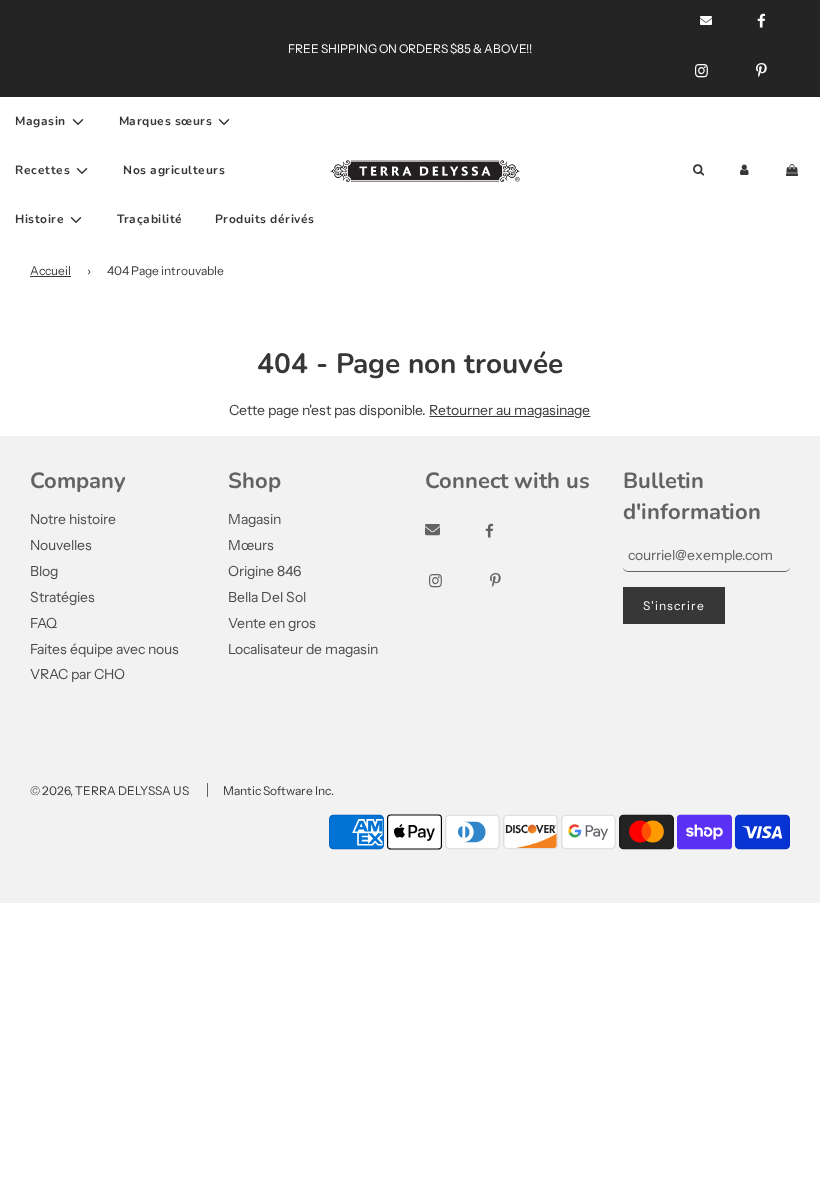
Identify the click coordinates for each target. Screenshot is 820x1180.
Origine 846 (264, 571)
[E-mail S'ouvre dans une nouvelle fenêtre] (450, 531)
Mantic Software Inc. (278, 790)
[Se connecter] (744, 170)
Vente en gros (272, 623)
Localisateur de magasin (303, 649)
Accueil (50, 270)
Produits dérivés (265, 219)
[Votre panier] (794, 170)
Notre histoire (73, 519)
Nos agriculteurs (174, 170)
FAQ (43, 623)
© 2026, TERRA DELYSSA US (109, 790)
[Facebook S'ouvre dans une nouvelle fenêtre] (507, 531)
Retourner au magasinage (509, 410)
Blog (44, 571)
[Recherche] (698, 170)
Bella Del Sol (267, 597)
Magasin (254, 519)
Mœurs (251, 545)
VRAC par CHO (77, 674)
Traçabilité (150, 219)
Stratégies (62, 597)
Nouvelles (61, 545)
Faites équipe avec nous (104, 649)
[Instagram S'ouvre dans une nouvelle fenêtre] (701, 71)
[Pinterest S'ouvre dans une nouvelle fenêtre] (761, 71)
